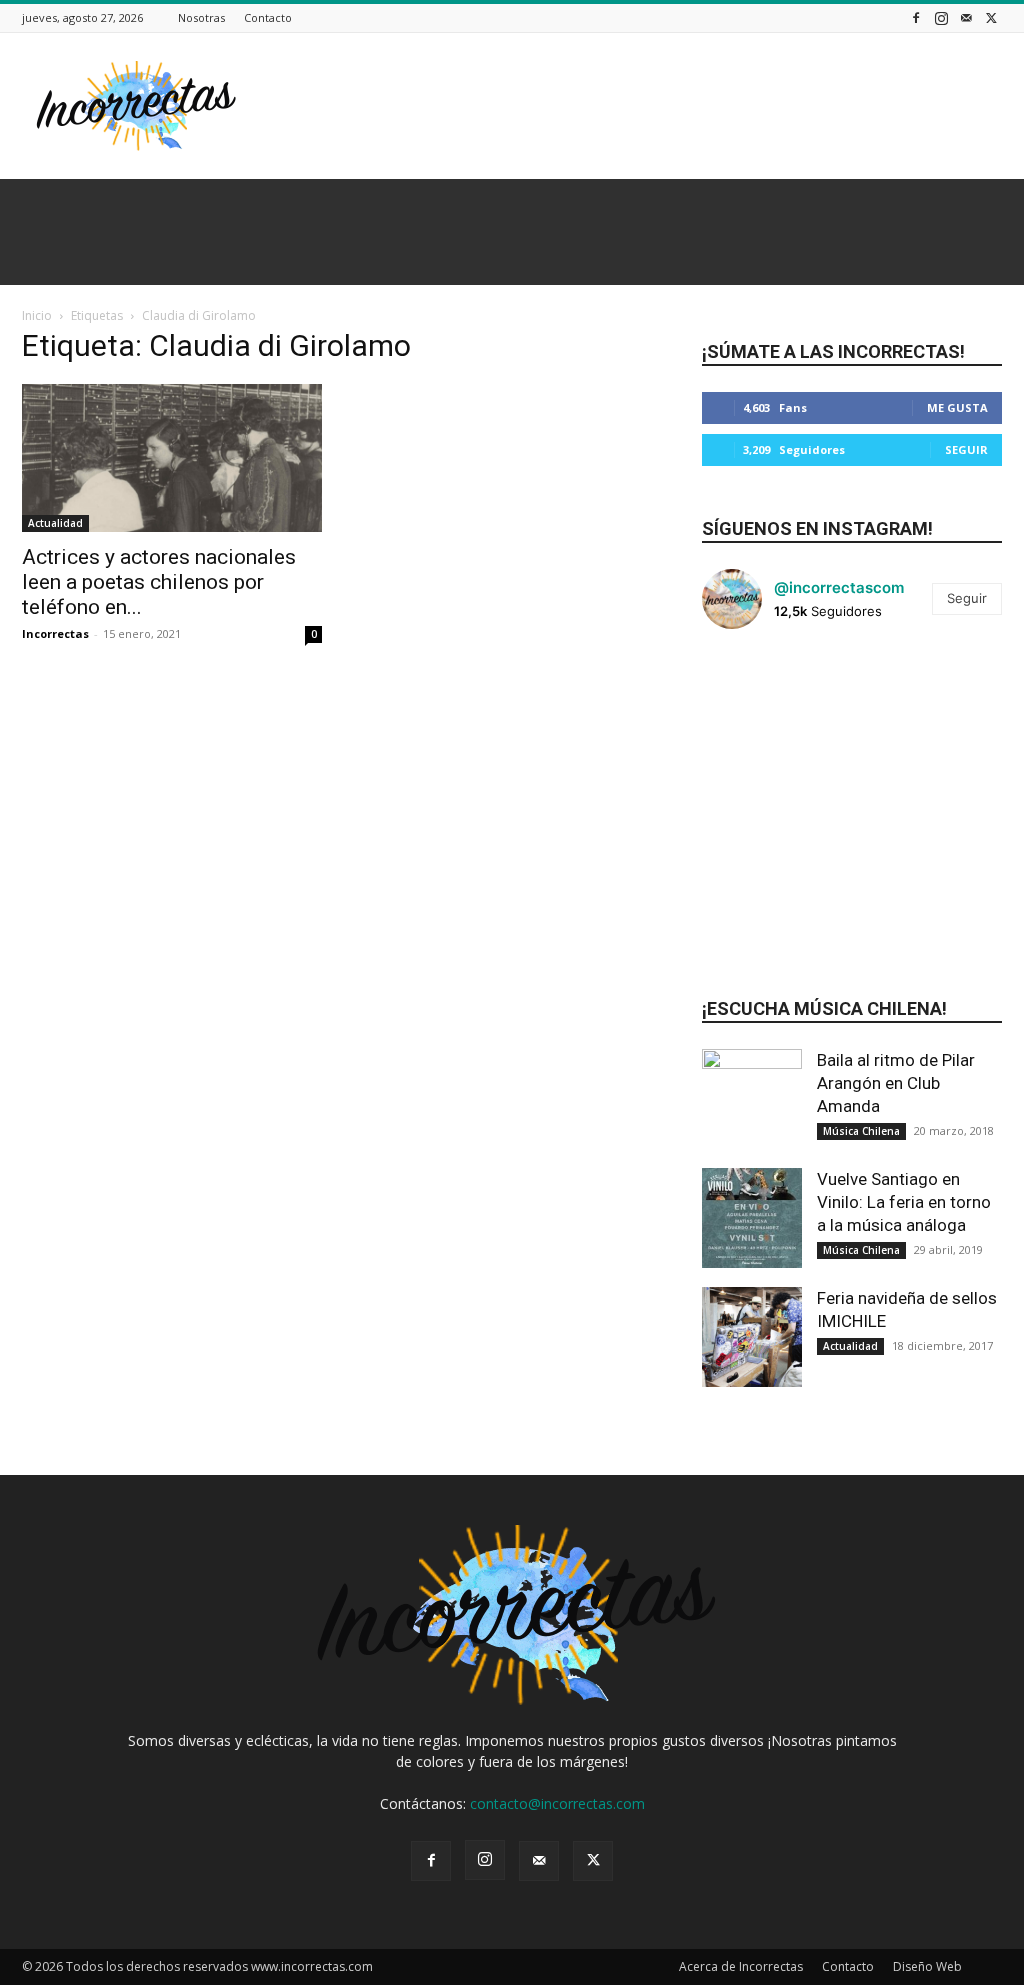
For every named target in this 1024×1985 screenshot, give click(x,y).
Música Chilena (861, 1131)
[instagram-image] (752, 695)
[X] (991, 17)
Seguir (966, 449)
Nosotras (201, 17)
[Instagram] (941, 17)
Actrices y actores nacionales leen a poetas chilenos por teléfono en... (159, 582)
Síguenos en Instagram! (817, 528)
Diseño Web (927, 1966)
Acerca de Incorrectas (741, 1966)
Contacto (268, 17)
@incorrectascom (839, 587)
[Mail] (966, 17)
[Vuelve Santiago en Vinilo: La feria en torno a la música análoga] (752, 1218)
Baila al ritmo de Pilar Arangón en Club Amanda (896, 1083)
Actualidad (55, 523)
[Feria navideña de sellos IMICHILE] (752, 1337)
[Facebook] (916, 17)
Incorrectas (55, 633)
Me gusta (957, 407)
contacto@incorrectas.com (557, 1803)
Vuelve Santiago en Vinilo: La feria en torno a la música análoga (904, 1202)
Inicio (37, 315)
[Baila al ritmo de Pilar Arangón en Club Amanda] (752, 1099)
